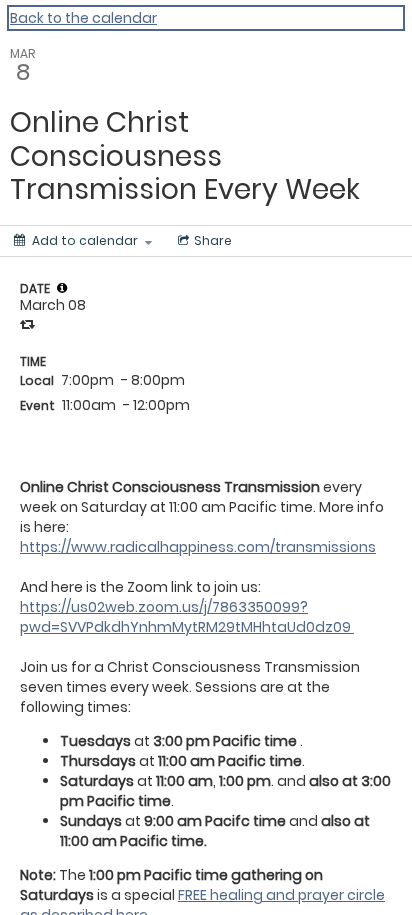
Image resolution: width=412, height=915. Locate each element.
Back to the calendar (83, 18)
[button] (62, 288)
